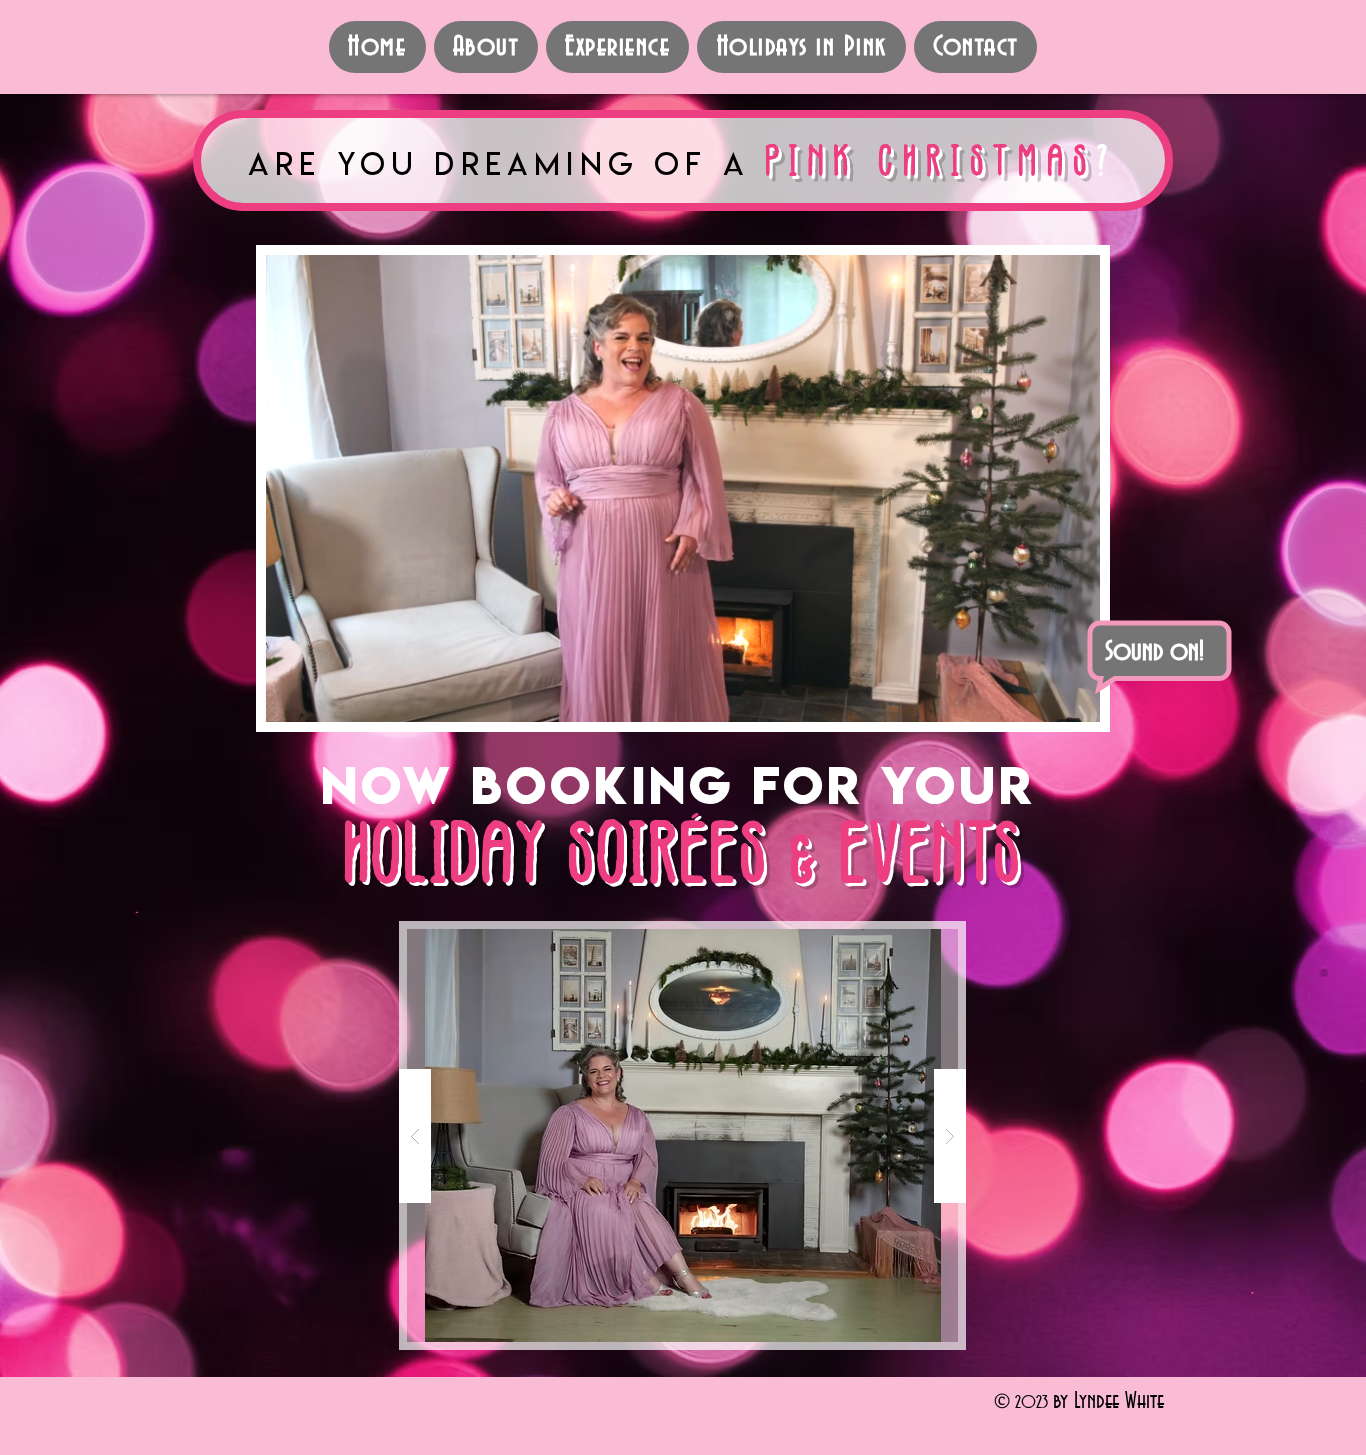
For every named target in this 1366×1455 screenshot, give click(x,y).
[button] (1074, 700)
